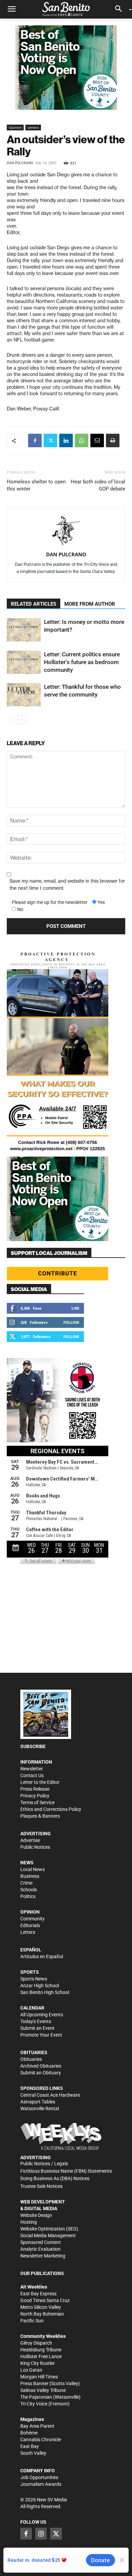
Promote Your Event (41, 2035)
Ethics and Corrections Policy (51, 1809)
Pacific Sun (32, 2321)
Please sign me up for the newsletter (50, 902)
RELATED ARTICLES (34, 604)
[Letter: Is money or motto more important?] (24, 630)
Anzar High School (40, 1986)
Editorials (30, 1925)
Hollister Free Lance (41, 2356)
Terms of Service (37, 1802)
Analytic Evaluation (40, 2249)
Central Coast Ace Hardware (50, 2095)
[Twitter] (50, 440)
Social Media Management (48, 2236)
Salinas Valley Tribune (43, 2390)
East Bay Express (38, 2294)
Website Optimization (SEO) (49, 2229)
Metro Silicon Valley (41, 2307)
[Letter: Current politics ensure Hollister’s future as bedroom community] (24, 662)
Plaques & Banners (40, 1816)
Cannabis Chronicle (41, 2440)
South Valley (33, 2453)
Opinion (15, 127)
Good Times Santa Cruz (45, 2300)
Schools (29, 1890)
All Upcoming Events (42, 2015)
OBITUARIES (34, 2052)
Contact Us (32, 1775)
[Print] (113, 440)
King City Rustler (38, 2363)
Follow (71, 1322)
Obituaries (31, 2059)
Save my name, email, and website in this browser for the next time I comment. (67, 885)
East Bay (30, 2446)
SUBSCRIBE (33, 1746)
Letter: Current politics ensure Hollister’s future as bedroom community (82, 662)
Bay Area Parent (37, 2426)
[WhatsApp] (82, 440)
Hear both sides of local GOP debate (98, 485)
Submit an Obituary (41, 2073)
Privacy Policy (35, 1796)
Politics (28, 1896)
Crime (26, 1883)
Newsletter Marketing (43, 2256)
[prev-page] (11, 720)
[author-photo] (66, 531)
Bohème (29, 2433)
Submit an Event (37, 2028)
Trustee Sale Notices (41, 2186)
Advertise (30, 1840)
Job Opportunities (39, 2477)
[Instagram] (41, 2533)
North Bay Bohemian (42, 2314)
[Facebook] (35, 440)
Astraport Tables (38, 2102)
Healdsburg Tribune (41, 2350)
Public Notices (35, 1847)
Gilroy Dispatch (36, 2343)
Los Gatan (31, 2370)
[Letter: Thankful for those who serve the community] (24, 695)
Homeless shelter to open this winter (36, 485)
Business (30, 1876)
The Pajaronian (36, 2397)
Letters (33, 127)
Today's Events (36, 2021)
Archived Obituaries (41, 2066)
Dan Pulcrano (20, 163)
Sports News (34, 1979)
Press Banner (34, 2383)
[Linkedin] (66, 440)
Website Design (36, 2215)
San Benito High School (45, 1992)
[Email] (97, 440)
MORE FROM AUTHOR (90, 604)
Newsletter (32, 1769)
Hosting (29, 2222)
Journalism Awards (41, 2484)
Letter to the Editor (40, 1782)
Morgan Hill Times (39, 2377)
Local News (32, 1869)
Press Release (35, 1789)
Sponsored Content (41, 2242)
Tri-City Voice (34, 2404)
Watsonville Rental (40, 2108)
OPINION (30, 1912)
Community (32, 1919)
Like (75, 1308)
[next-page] (22, 720)
